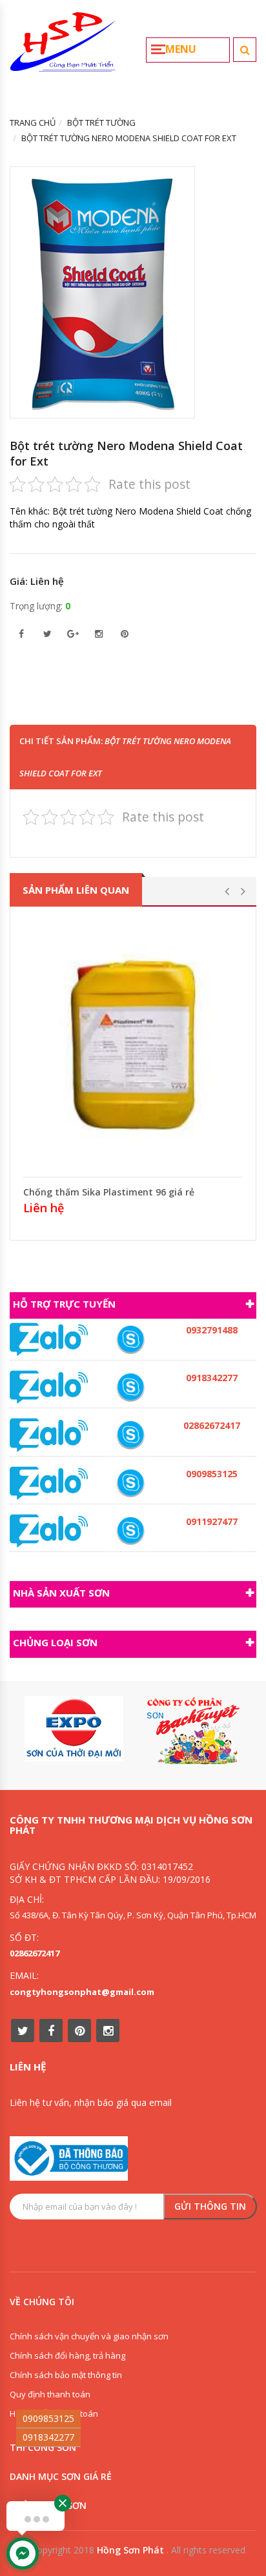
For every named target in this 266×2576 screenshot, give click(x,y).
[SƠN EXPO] (74, 1729)
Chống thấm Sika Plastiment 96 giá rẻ (109, 1192)
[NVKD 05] (130, 1435)
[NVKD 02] (130, 1387)
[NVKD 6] (130, 1483)
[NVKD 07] (130, 1531)
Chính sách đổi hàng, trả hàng (67, 2355)
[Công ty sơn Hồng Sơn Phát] (63, 47)
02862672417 (35, 1953)
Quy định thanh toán (50, 2394)
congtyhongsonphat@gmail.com (82, 1992)
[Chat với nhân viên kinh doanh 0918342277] (49, 1339)
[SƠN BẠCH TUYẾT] (192, 1731)
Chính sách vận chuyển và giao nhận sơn (89, 2336)
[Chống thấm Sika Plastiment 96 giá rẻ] (133, 1045)
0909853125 (48, 2418)
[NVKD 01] (130, 1340)
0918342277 (48, 2437)
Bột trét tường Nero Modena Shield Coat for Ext (126, 453)
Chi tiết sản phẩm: (125, 757)
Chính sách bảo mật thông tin (66, 2375)
